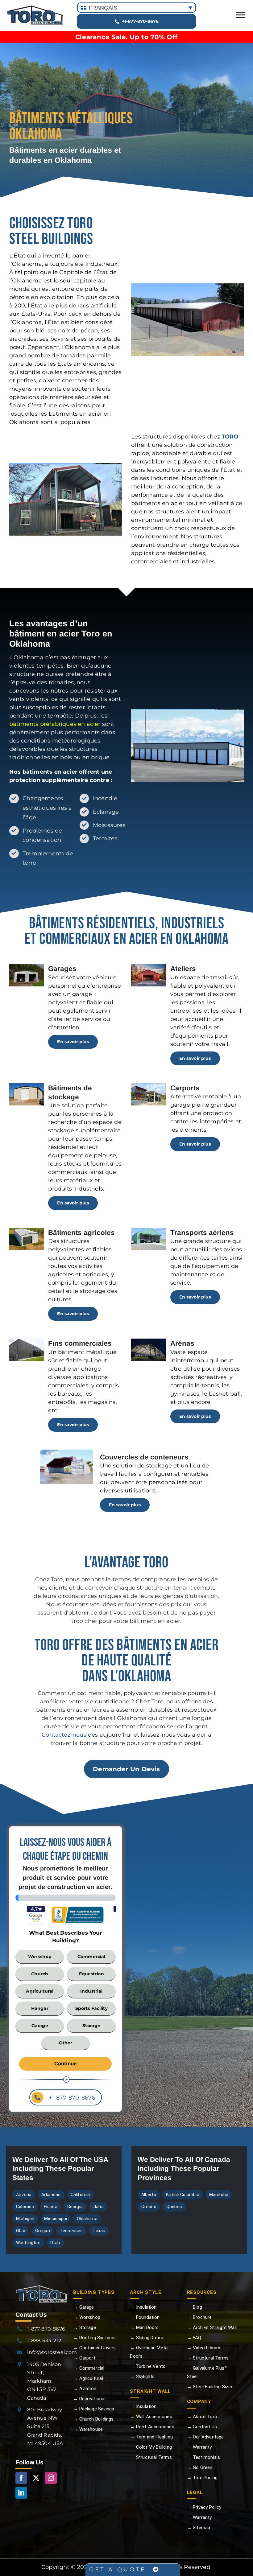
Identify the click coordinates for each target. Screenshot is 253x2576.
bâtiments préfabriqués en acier (55, 724)
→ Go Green (200, 2467)
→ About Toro (202, 2417)
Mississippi (56, 2219)
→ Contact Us (202, 2427)
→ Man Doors (144, 2327)
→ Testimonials (204, 2457)
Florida (50, 2207)
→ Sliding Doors (147, 2338)
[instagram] (51, 2478)
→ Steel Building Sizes (210, 2387)
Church (40, 1974)
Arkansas (51, 2195)
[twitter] (36, 2478)
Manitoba (219, 2195)
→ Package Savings (94, 2409)
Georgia (75, 2207)
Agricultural (40, 1991)
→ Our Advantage (205, 2437)
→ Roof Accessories (152, 2427)
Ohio (21, 2231)
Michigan (25, 2219)
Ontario (149, 2207)
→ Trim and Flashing (151, 2437)
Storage (91, 2026)
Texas (99, 2231)
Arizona (24, 2195)
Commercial (91, 1957)
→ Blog (195, 2307)
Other (66, 2043)
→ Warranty (199, 2447)
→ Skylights (142, 2376)
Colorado (25, 2207)
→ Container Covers (94, 2348)
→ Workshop (87, 2317)
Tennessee (71, 2231)
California (80, 2195)
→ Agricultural (88, 2378)
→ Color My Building (151, 2447)
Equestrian (91, 1974)
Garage (40, 2026)
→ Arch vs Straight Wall (212, 2327)
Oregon (43, 2231)
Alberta (149, 2195)
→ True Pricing (202, 2478)
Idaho (98, 2207)
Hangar (40, 2008)
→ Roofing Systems (94, 2338)
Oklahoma (87, 2219)
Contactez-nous (64, 1735)
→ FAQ (194, 2338)
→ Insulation (143, 2307)
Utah (55, 2243)
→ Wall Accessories (151, 2417)
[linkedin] (21, 2493)
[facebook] (21, 2478)
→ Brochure (199, 2317)
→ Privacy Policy (204, 2507)
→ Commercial (89, 2368)
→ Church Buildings (93, 2419)
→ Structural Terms (151, 2457)
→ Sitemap (199, 2528)
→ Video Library (204, 2348)
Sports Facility (91, 2008)
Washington (28, 2243)
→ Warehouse (88, 2429)
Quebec (174, 2207)
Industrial (91, 1991)
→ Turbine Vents (148, 2366)
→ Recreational (89, 2399)
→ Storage (85, 2327)
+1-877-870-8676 (71, 2098)
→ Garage (83, 2307)
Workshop (40, 1957)
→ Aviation (85, 2389)
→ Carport (84, 2358)
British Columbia (183, 2195)
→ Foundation (145, 2317)
